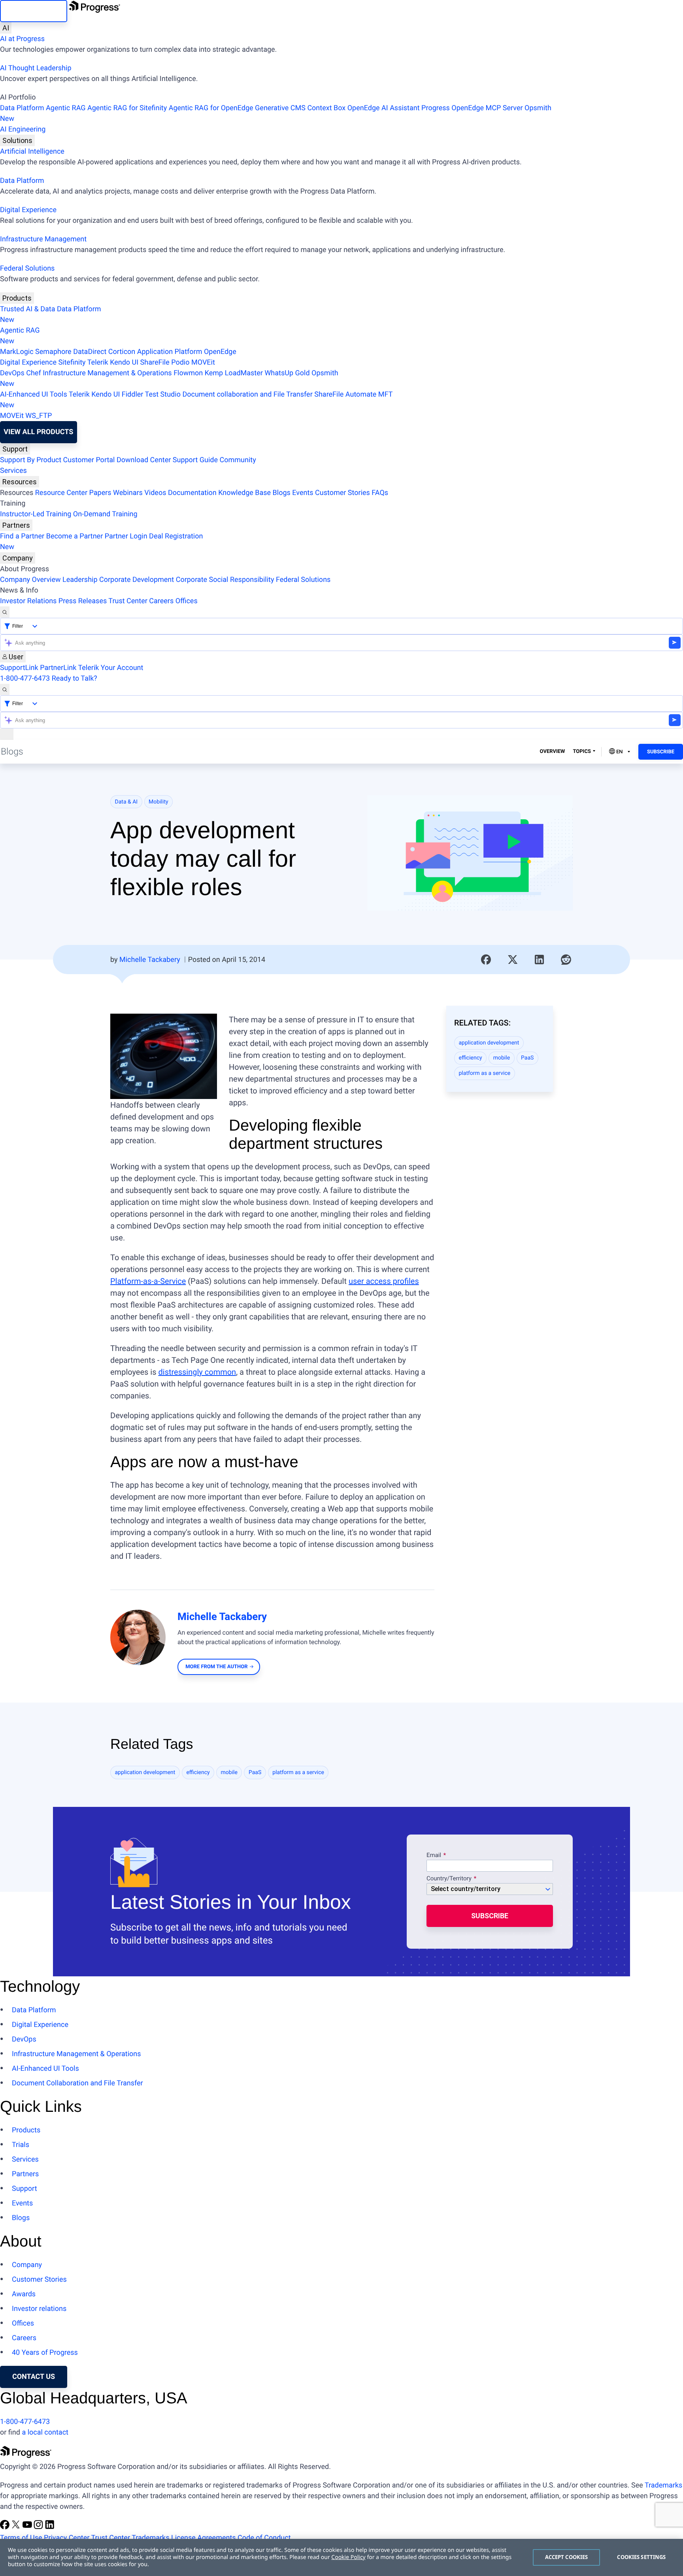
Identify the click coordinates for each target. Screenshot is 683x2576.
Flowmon (188, 373)
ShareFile (155, 362)
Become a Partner (75, 536)
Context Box (326, 108)
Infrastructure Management (43, 239)
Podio (180, 362)
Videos (155, 493)
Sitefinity (72, 362)
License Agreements (204, 2538)
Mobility (158, 802)
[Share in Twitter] (513, 960)
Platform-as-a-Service (148, 1281)
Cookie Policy (348, 2557)
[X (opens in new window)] (17, 2527)
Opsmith (276, 113)
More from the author (216, 1667)
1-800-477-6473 (25, 678)
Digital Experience (28, 210)
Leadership (80, 580)
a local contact (45, 2432)
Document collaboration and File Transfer (247, 394)
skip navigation (34, 11)
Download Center (144, 460)
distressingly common (197, 1372)
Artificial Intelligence (32, 151)
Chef (33, 373)
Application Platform (170, 352)
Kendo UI (124, 362)
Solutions (17, 140)
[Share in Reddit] (566, 960)
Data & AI (126, 802)
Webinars (128, 493)
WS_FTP (39, 416)
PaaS (527, 1058)
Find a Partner (22, 536)
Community (238, 460)
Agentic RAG (66, 108)
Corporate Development (137, 580)
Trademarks (663, 2485)
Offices (187, 601)
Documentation (192, 493)
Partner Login (126, 536)
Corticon (122, 352)
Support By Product (31, 460)
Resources (20, 482)
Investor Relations (28, 601)
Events (303, 493)
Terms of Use (21, 2538)
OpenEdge (220, 352)
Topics (582, 752)
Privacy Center (67, 2538)
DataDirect (90, 352)
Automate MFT (196, 400)
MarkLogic (17, 352)
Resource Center (61, 493)
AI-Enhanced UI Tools (34, 394)
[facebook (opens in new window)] (6, 2527)
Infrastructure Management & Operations (107, 373)
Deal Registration (101, 542)
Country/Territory (449, 1879)
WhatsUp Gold (287, 373)
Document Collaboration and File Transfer (77, 2083)
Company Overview (30, 580)
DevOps (12, 373)
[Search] (5, 612)
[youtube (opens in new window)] (28, 2527)
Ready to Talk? (75, 678)
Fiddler (133, 394)
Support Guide (195, 460)
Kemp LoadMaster (234, 373)
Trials (21, 2145)
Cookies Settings (641, 2557)
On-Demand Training (105, 514)
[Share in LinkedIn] (540, 960)
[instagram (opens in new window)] (39, 2527)
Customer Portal (89, 460)
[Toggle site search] (5, 690)
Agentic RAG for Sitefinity (127, 108)
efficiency (471, 1058)
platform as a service (485, 1073)
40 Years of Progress (45, 2353)
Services (13, 471)
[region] (341, 2557)
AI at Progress (22, 39)
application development (489, 1043)
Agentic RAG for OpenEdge (211, 108)
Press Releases (83, 601)
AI (6, 28)
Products (17, 298)
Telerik (98, 362)
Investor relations (39, 2309)
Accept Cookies (567, 2557)
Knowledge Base (244, 493)
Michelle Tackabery (150, 960)
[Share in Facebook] (486, 960)
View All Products (38, 432)
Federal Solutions (27, 268)
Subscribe (661, 752)
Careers (161, 601)
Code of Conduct (264, 2538)
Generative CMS (280, 108)
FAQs (380, 493)
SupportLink (19, 668)
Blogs (282, 493)
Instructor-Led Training (36, 514)
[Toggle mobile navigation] (7, 734)
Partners (16, 525)
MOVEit (203, 362)
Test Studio (163, 394)
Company (18, 558)
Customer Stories (342, 493)
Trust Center (128, 601)
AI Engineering (23, 129)
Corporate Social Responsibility (225, 580)
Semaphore (53, 352)
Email (435, 1855)
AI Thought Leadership (36, 68)
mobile (502, 1058)
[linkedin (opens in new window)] (50, 2527)
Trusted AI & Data (28, 309)
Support (15, 449)
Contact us (34, 2377)
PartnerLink (58, 668)
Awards (24, 2294)
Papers (100, 493)
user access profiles (384, 1281)
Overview (553, 752)
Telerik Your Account (110, 668)
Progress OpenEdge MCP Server (472, 108)
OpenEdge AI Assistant (384, 108)
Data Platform (22, 108)
